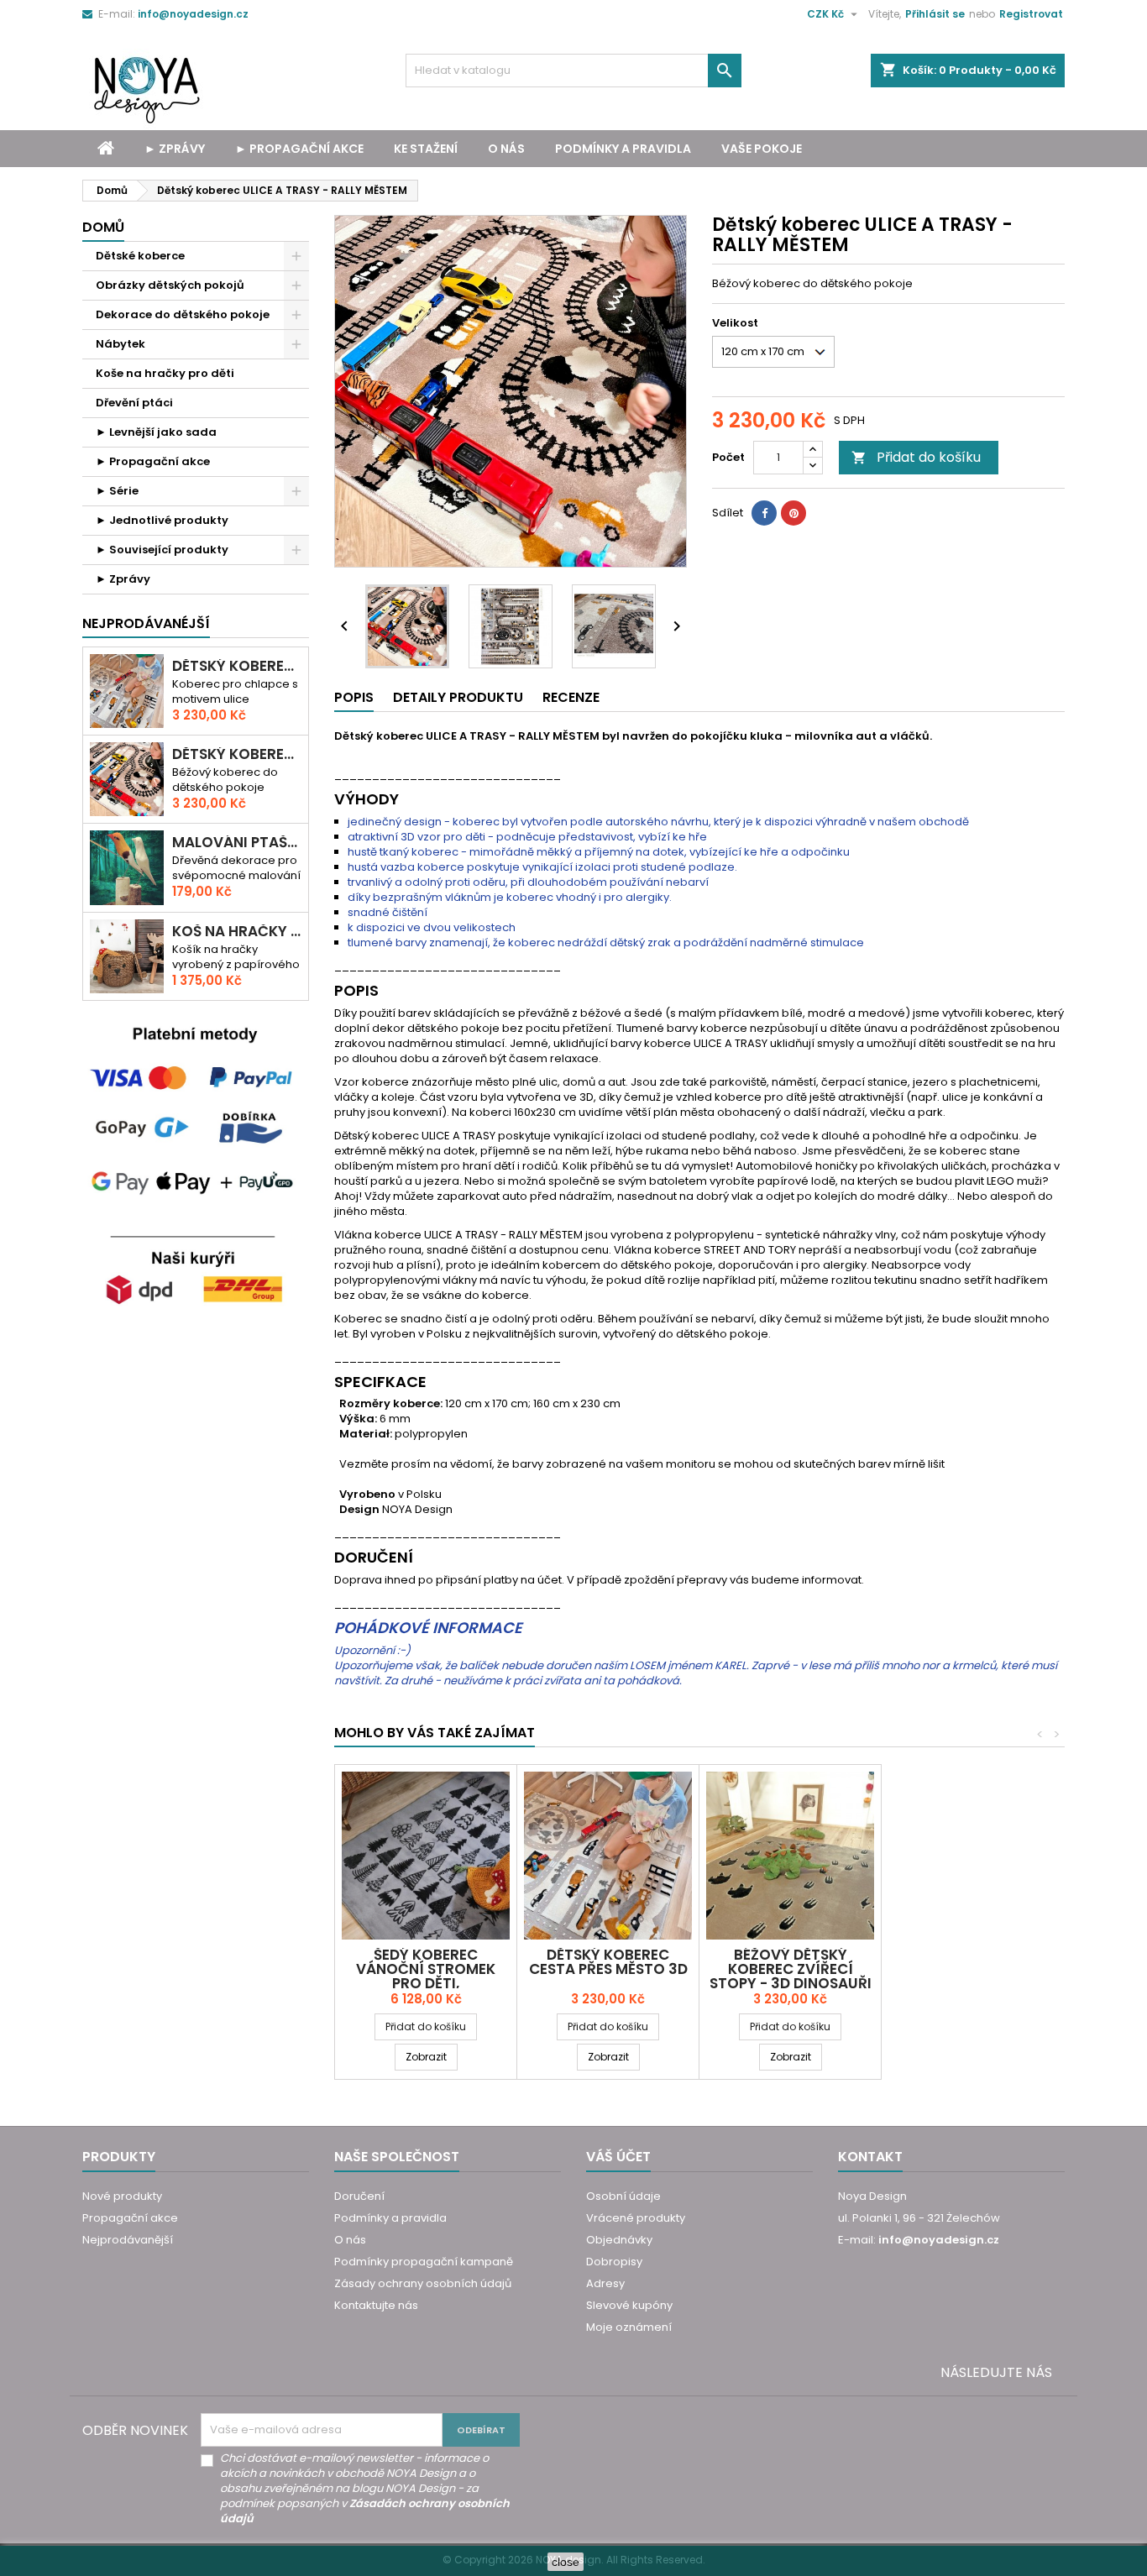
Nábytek (120, 344)
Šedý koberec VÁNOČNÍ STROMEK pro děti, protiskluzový (426, 1976)
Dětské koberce (140, 256)
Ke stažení (426, 149)
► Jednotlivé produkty (162, 520)
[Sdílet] (764, 513)
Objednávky (619, 2240)
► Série (117, 491)
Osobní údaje (623, 2196)
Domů (103, 227)
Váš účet (618, 2157)
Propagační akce (130, 2218)
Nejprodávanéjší (146, 623)
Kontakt (870, 2157)
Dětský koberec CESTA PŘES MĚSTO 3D (237, 666)
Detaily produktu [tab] (458, 697)
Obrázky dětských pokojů (170, 285)
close (566, 2562)
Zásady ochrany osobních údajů (423, 2283)
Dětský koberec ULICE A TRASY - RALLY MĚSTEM (237, 754)
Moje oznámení (629, 2327)
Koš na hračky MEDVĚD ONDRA (237, 932)
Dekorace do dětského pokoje (183, 314)
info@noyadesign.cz (193, 14)
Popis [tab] (354, 697)
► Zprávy (175, 149)
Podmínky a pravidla (623, 149)
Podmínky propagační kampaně (424, 2262)
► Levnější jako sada (156, 432)
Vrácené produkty (636, 2218)
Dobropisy (614, 2262)
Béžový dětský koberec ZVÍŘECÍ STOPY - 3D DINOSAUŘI (791, 1969)
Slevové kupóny (629, 2305)
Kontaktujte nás (376, 2305)
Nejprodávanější (128, 2240)
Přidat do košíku (916, 457)
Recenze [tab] (571, 697)
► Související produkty (162, 550)
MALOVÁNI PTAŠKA (237, 843)
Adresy (605, 2283)
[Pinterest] (793, 513)
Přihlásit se (935, 14)
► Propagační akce (299, 149)
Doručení (359, 2196)
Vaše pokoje (762, 149)
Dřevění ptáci (134, 403)
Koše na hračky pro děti (165, 373)
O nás (506, 149)
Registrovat (1031, 14)
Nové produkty (122, 2196)
